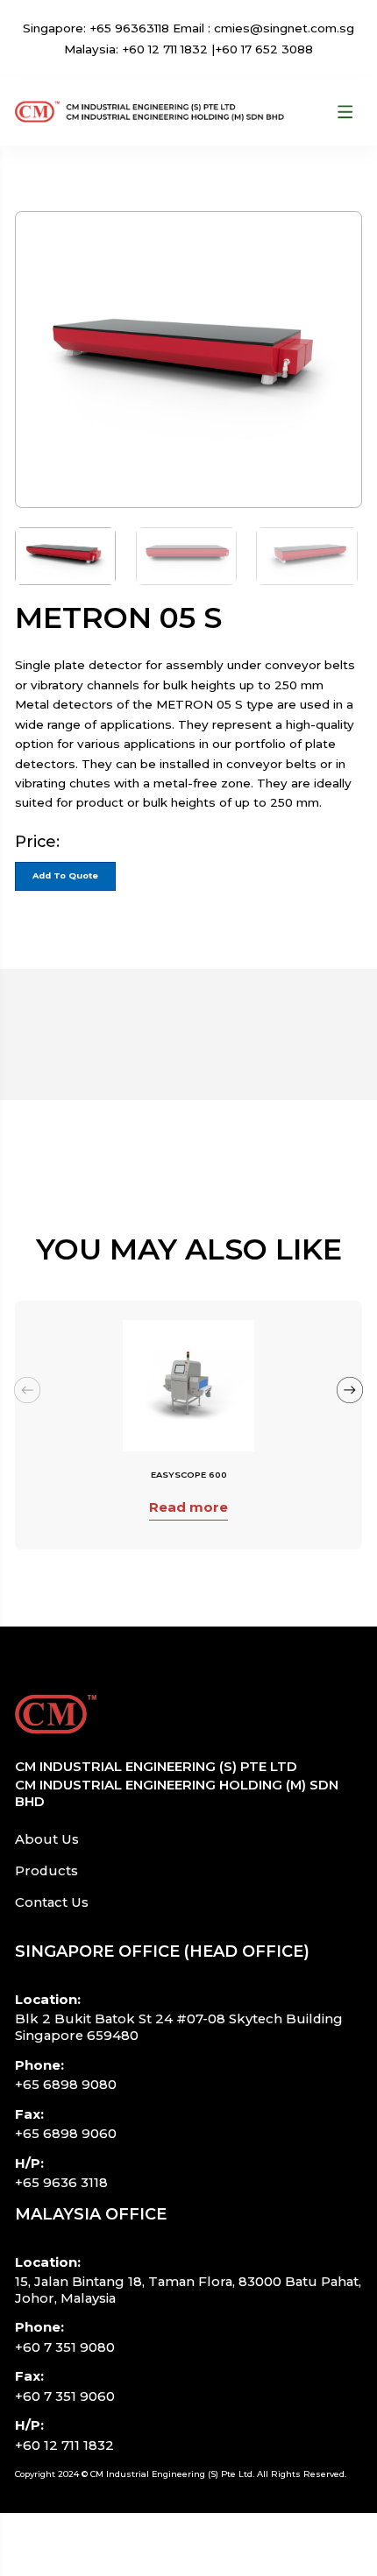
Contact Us (52, 1902)
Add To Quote (65, 875)
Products (46, 1871)
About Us (47, 1839)
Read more (188, 1507)
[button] (350, 1390)
